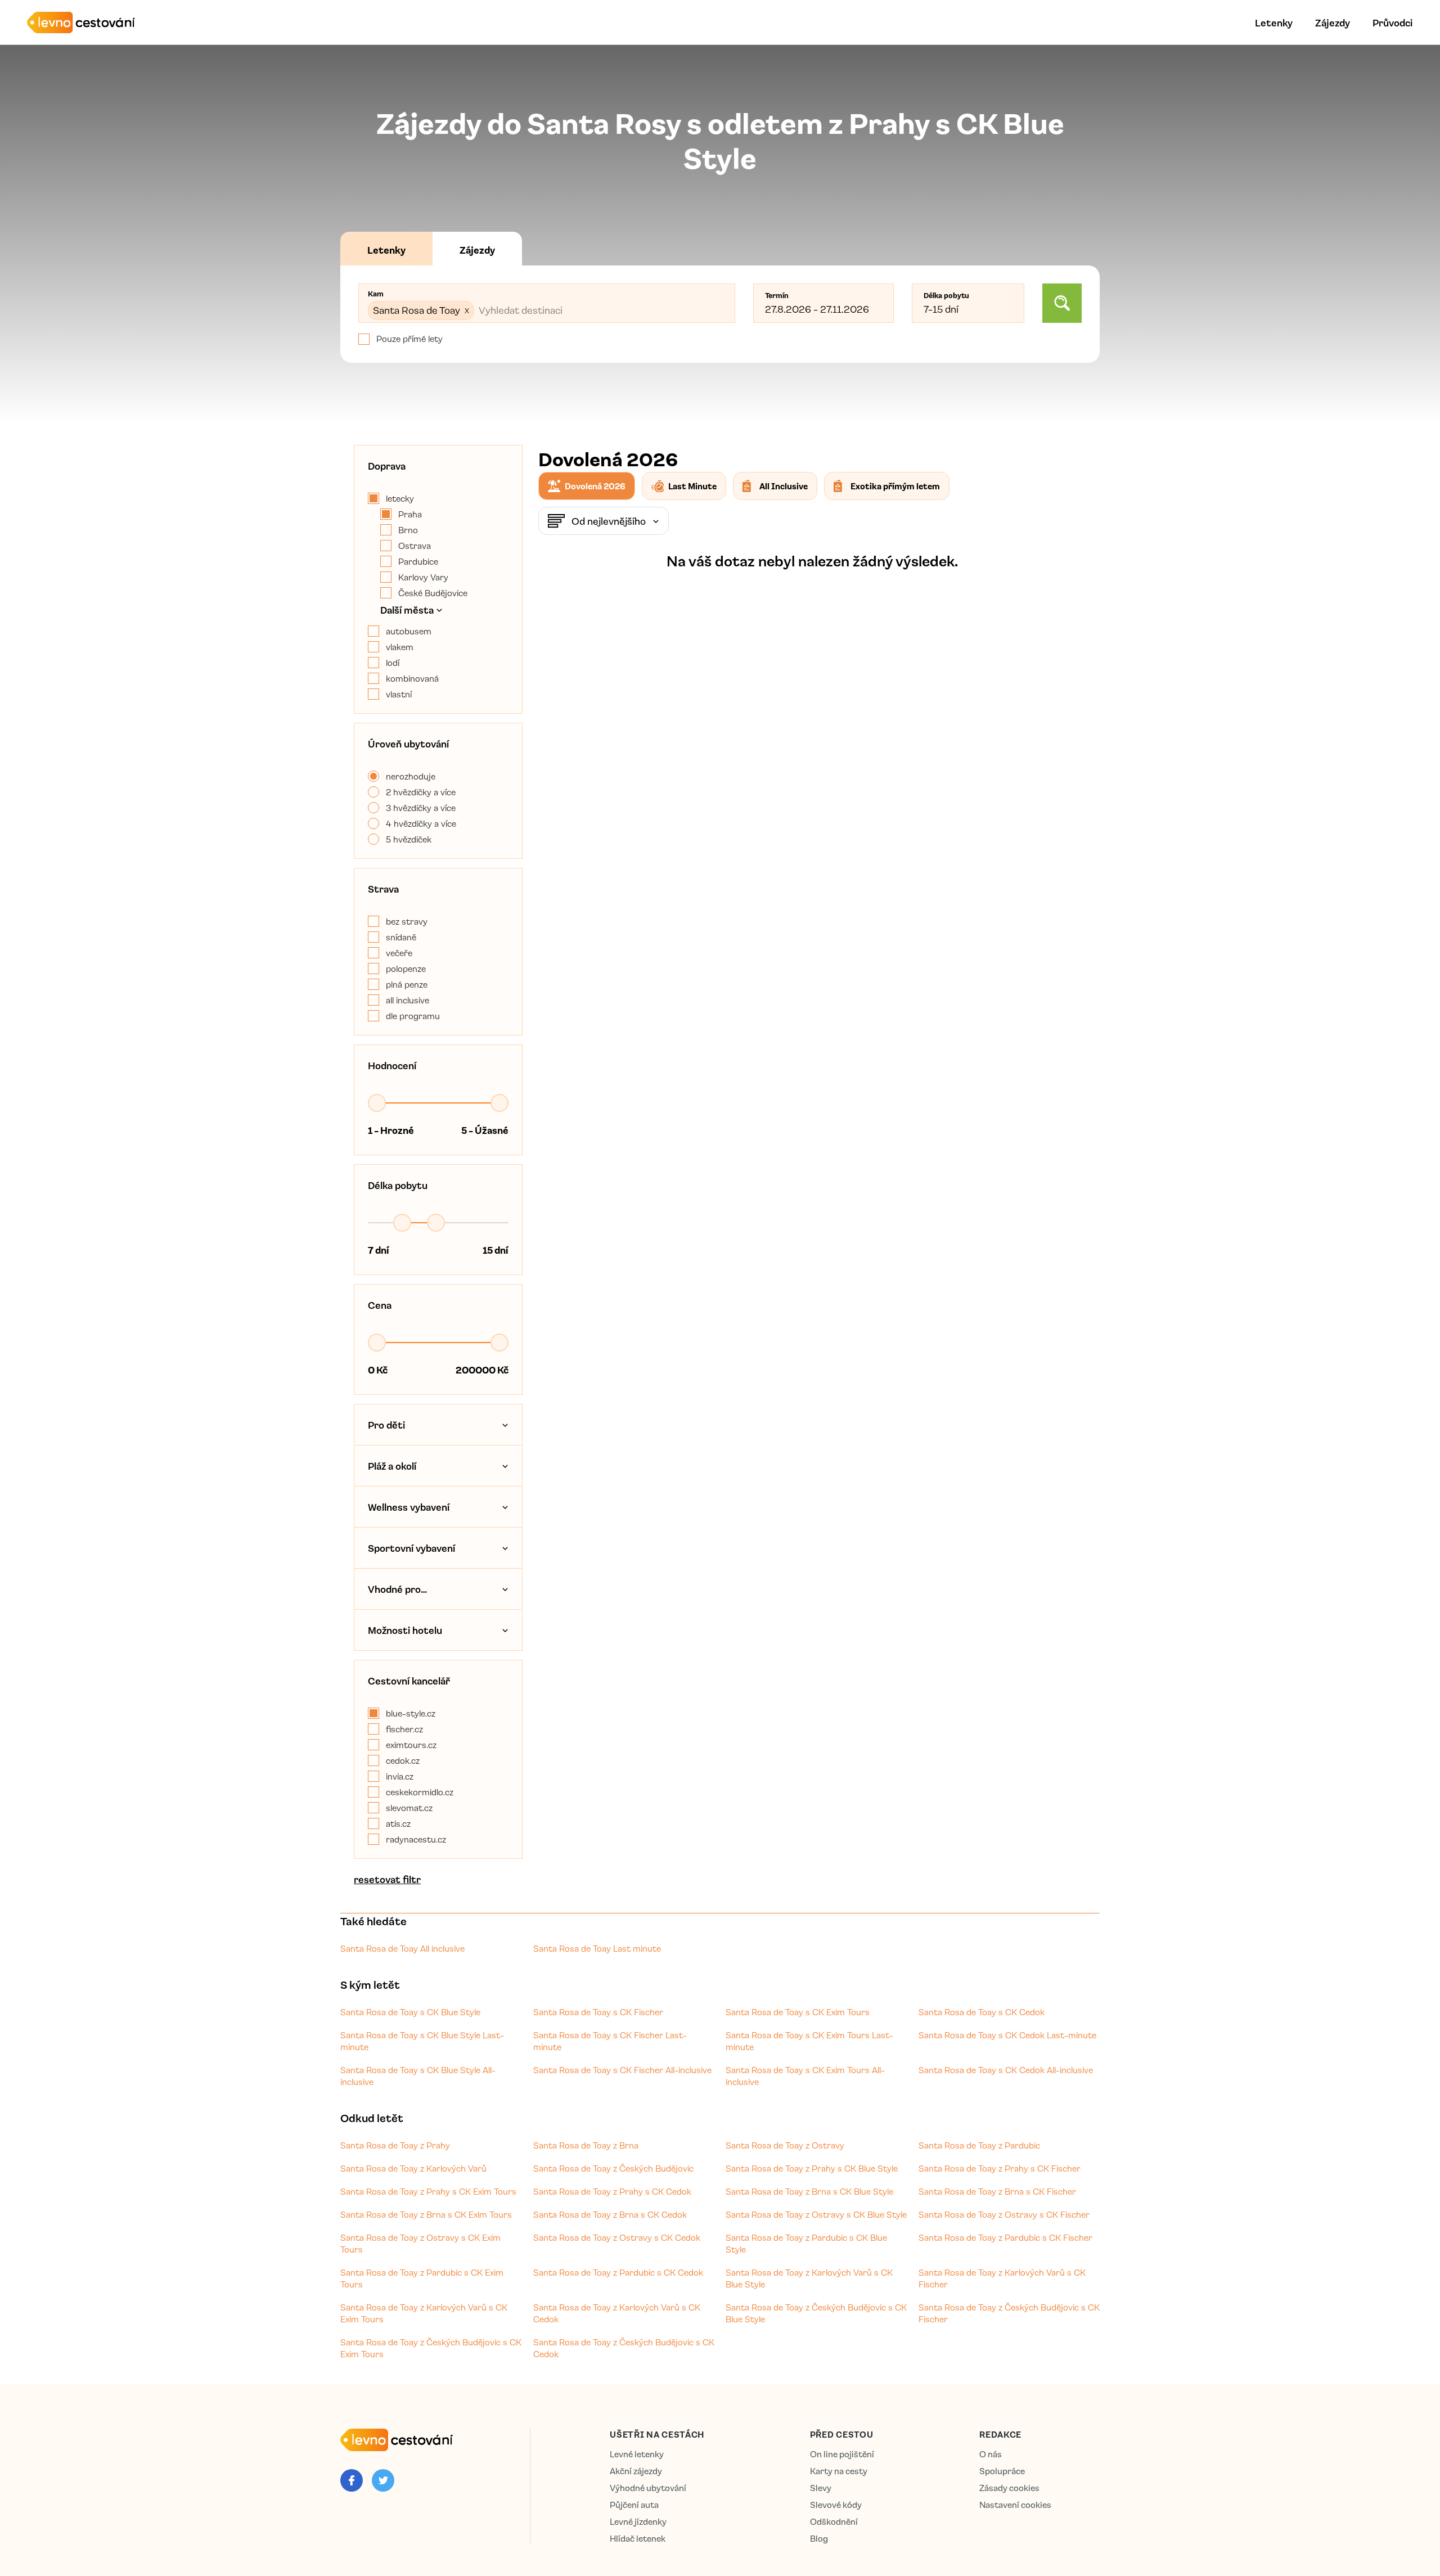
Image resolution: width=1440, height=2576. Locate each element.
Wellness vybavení (409, 1507)
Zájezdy (1333, 22)
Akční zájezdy (636, 2471)
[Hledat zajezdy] (1062, 303)
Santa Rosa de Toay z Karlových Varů (413, 2168)
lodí (393, 663)
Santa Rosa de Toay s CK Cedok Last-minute (1007, 2035)
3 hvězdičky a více (421, 808)
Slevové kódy (836, 2505)
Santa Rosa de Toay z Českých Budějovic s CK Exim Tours (431, 2348)
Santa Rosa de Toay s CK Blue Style (410, 2012)
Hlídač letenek (638, 2539)
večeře (399, 953)
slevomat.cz (409, 1808)
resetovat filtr (387, 1879)
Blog (819, 2539)
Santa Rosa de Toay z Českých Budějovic (613, 2168)
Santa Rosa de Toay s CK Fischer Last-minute (610, 2041)
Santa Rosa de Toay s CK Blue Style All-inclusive (418, 2076)
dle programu (413, 1016)
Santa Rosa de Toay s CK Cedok (982, 2012)
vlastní (399, 694)
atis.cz (398, 1823)
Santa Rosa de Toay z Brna (586, 2145)
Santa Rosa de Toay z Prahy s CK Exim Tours (428, 2191)
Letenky (1274, 22)
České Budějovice (433, 593)
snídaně (401, 937)
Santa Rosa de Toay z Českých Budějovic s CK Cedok (624, 2348)
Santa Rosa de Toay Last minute (597, 1948)
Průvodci (1392, 22)
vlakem (400, 647)
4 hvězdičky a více (421, 823)
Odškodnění (834, 2522)
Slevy (821, 2488)
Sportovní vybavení (411, 1548)
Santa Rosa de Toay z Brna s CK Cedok (610, 2214)
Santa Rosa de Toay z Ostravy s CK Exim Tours (420, 2243)
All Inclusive (784, 486)
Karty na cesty (839, 2471)
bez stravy (407, 921)
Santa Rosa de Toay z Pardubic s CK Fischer (1005, 2237)
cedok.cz (403, 1760)
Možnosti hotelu (405, 1630)
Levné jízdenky (638, 2522)
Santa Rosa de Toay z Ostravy (785, 2145)
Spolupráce (1002, 2471)
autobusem (409, 631)
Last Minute (692, 486)
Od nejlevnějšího (609, 521)
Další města (407, 610)
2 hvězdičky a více (421, 792)
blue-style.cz (411, 1713)
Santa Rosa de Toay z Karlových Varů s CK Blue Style (809, 2278)
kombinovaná (412, 678)
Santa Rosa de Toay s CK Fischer (598, 2012)
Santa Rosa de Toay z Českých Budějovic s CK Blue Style (816, 2313)
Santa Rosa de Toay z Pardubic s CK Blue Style (806, 2243)
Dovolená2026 (595, 486)
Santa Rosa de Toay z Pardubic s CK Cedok (618, 2272)
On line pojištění (842, 2454)
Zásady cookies (1009, 2488)
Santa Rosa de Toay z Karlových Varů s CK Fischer (1002, 2278)
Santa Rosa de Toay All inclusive (402, 1948)
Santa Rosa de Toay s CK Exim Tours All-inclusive (805, 2076)
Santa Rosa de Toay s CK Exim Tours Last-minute (809, 2041)
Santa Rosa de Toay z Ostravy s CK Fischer (1004, 2214)
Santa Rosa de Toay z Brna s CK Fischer (997, 2191)
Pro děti (386, 1425)
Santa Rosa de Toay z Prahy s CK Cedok (612, 2191)
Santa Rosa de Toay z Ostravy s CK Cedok (617, 2237)
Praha (410, 514)
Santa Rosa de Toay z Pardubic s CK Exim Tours (422, 2278)
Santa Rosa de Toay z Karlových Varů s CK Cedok (617, 2313)
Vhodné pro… (397, 1589)
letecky (400, 498)
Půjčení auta (634, 2505)
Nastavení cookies (1015, 2505)
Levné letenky (637, 2454)
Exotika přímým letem (895, 486)
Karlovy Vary (423, 577)
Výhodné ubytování (648, 2488)
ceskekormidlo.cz (420, 1792)
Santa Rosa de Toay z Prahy (395, 2145)
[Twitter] (383, 2480)
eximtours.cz (411, 1745)
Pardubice (418, 561)
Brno (408, 530)
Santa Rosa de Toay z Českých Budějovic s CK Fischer (1009, 2313)
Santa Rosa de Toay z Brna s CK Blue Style (809, 2191)
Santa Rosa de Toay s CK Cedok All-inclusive (1006, 2070)
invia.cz (400, 1776)
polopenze (406, 969)
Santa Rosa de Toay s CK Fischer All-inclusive (622, 2070)
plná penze (407, 984)
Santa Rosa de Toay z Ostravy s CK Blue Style (816, 2214)
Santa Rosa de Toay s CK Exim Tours (798, 2012)
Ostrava (415, 546)
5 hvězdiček (409, 839)
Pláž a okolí (392, 1466)
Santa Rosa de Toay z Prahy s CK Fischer (1000, 2168)
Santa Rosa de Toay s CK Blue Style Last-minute (422, 2041)
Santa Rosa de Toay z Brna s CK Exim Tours (426, 2214)
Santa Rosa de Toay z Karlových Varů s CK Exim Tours (424, 2313)
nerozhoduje (411, 776)
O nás (991, 2454)
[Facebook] (352, 2480)
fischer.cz (404, 1729)
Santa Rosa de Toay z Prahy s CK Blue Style (812, 2168)
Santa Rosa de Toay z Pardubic (979, 2145)
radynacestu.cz (416, 1839)
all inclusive (408, 1000)
